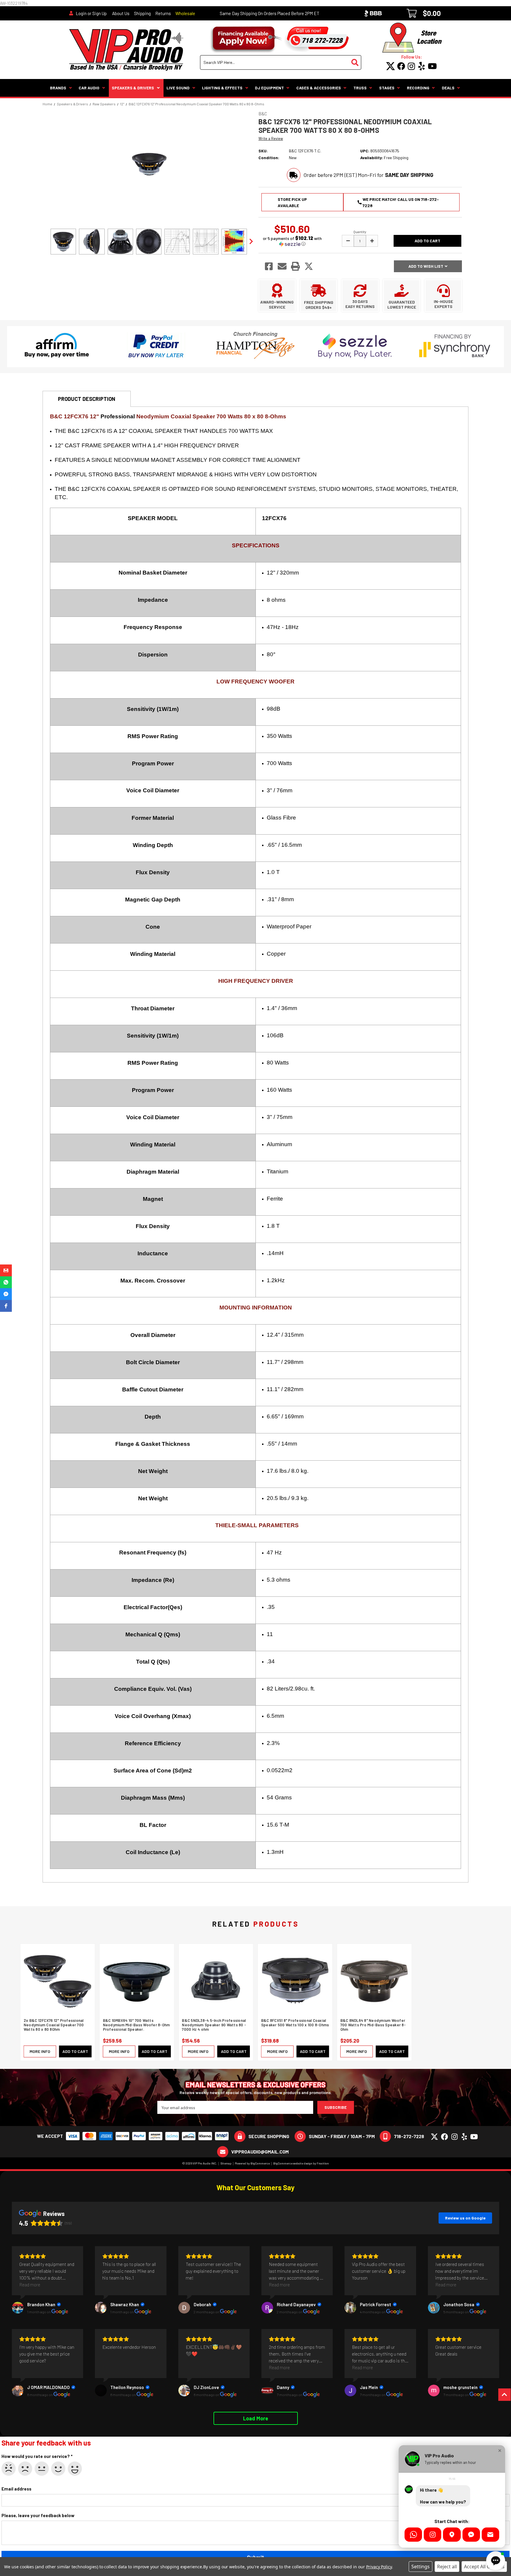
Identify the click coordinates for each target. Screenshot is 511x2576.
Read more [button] (30, 2284)
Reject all (447, 2567)
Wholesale (185, 13)
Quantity (360, 232)
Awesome (75, 2469)
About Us (121, 13)
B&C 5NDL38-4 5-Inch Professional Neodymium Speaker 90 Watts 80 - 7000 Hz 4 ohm (214, 2025)
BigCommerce (260, 2163)
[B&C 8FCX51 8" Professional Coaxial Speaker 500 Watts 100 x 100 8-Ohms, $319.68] (295, 1981)
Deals (448, 88)
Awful (9, 2469)
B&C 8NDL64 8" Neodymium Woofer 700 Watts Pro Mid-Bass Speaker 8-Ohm (373, 2025)
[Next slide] (251, 241)
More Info (40, 2051)
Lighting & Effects (222, 88)
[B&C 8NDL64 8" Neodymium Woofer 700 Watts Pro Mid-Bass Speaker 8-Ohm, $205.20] (374, 1981)
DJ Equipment (269, 88)
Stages (387, 88)
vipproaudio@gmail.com (260, 2152)
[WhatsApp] (413, 2535)
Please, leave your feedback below (38, 2515)
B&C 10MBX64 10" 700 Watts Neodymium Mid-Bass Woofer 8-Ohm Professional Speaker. (136, 2025)
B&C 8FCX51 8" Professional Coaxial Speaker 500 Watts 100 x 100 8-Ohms (295, 2023)
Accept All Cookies (484, 2567)
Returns (163, 13)
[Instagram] (432, 2535)
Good (58, 2469)
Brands (58, 88)
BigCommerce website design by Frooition (301, 2163)
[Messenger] (471, 2535)
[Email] (490, 2535)
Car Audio (89, 88)
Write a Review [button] (271, 138)
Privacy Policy (379, 2567)
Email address (16, 2489)
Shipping (142, 13)
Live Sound (178, 88)
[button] (292, 241)
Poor (25, 2469)
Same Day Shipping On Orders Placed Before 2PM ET (270, 13)
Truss (360, 88)
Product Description (87, 399)
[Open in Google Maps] (452, 2535)
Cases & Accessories (319, 88)
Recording (418, 88)
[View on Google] (18, 2308)
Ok (42, 2469)
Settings (421, 2567)
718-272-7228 (409, 2136)
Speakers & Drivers (133, 88)
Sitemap (226, 2163)
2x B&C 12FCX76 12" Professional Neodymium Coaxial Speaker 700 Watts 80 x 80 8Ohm (54, 2025)
